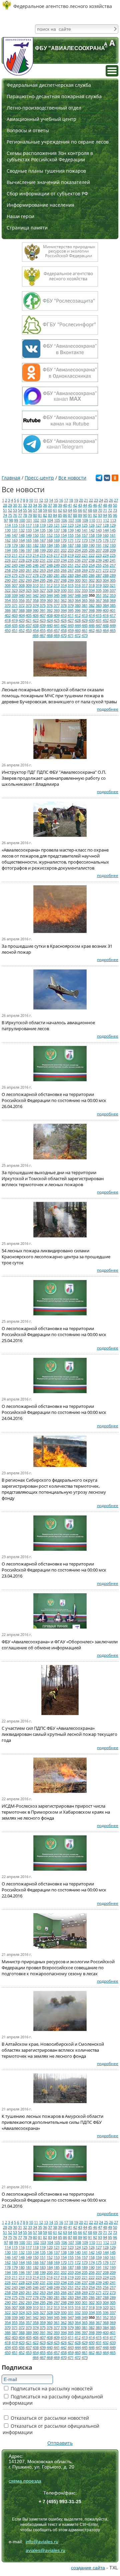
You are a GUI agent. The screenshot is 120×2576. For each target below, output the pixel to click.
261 (29, 570)
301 (85, 580)
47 (100, 505)
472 (78, 635)
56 (30, 510)
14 (51, 500)
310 (36, 585)
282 (64, 575)
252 (78, 565)
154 (64, 535)
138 (64, 530)
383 (99, 605)
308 (22, 585)
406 (36, 615)
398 (92, 610)
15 (56, 500)
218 (64, 555)
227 (15, 560)
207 (99, 550)
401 (113, 610)
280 (50, 575)
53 (15, 510)
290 (8, 580)
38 (55, 505)
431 (99, 620)
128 (106, 525)
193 (113, 545)
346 (64, 595)
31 (20, 505)
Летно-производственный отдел (44, 108)
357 (29, 600)
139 (71, 530)
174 (92, 540)
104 (50, 520)
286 (92, 575)
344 (50, 595)
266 (64, 570)
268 (78, 570)
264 (50, 570)
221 (85, 555)
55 (25, 510)
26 (111, 500)
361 (57, 600)
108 (78, 520)
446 (92, 625)
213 (29, 555)
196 (22, 550)
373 (29, 605)
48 (105, 505)
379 (71, 605)
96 (115, 515)
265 (57, 570)
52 (10, 510)
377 (57, 605)
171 (71, 540)
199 (43, 550)
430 (92, 620)
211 (15, 555)
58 (40, 510)
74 (5, 515)
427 (71, 620)
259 (15, 570)
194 (8, 550)
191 (99, 545)
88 (75, 515)
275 (15, 575)
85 (60, 515)
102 (36, 520)
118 (36, 525)
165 (29, 540)
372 (22, 605)
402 (8, 615)
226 (8, 560)
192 (106, 545)
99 (16, 520)
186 (64, 545)
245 (29, 565)
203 (71, 550)
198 (36, 550)
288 (106, 575)
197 (29, 550)
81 (40, 515)
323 (15, 590)
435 (15, 625)
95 (110, 515)
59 (45, 510)
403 (15, 615)
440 (50, 625)
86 (65, 515)
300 (78, 580)
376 (50, 605)
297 (57, 580)
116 (22, 525)
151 (43, 535)
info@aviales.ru (42, 2542)
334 (92, 590)
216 (50, 555)
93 (100, 515)
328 (50, 590)
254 (92, 565)
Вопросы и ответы (28, 130)
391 (43, 610)
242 (8, 565)
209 (113, 550)
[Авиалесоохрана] (18, 56)
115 (15, 525)
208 (106, 550)
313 (57, 585)
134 (36, 530)
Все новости (72, 478)
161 (113, 535)
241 (113, 560)
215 (43, 555)
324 (22, 590)
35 (40, 505)
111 (99, 520)
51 (5, 510)
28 (5, 505)
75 (10, 515)
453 (29, 630)
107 (71, 520)
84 (55, 515)
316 (78, 585)
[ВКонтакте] (107, 479)
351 (99, 595)
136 (50, 530)
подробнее (108, 709)
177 (113, 540)
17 (66, 500)
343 (43, 595)
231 (43, 560)
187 (71, 545)
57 (35, 510)
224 (106, 555)
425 (57, 620)
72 (110, 510)
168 (50, 540)
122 (64, 525)
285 (85, 575)
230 (36, 560)
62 (60, 510)
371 (15, 605)
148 (22, 535)
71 (105, 510)
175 (99, 540)
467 (43, 635)
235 (71, 560)
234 (64, 560)
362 (64, 600)
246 (36, 565)
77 (20, 515)
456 (50, 630)
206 (92, 550)
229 (29, 560)
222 (92, 555)
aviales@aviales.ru (45, 2550)
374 (36, 605)
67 (85, 510)
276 (22, 575)
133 (29, 530)
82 (45, 515)
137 (57, 530)
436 (22, 625)
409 (57, 615)
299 (71, 580)
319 (99, 585)
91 (90, 515)
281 (57, 575)
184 (50, 545)
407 (43, 615)
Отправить (60, 2443)
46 (95, 505)
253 (85, 565)
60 (50, 510)
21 (86, 500)
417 (113, 615)
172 (78, 540)
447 (99, 625)
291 (15, 580)
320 (106, 585)
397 (85, 610)
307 (15, 585)
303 (99, 580)
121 (57, 525)
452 (22, 630)
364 (78, 600)
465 (113, 630)
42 (75, 505)
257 (113, 565)
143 (99, 530)
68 (90, 510)
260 (22, 570)
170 (64, 540)
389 (29, 610)
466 (36, 635)
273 (113, 570)
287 (99, 575)
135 (43, 530)
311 (43, 585)
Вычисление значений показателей (48, 182)
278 (36, 575)
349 (85, 595)
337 (113, 590)
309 (29, 585)
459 (71, 630)
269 (85, 570)
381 (85, 605)
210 (8, 555)
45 (90, 505)
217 (57, 555)
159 (99, 535)
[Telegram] (99, 479)
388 (22, 610)
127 (99, 525)
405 (29, 615)
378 (64, 605)
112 (106, 520)
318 (92, 585)
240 (106, 560)
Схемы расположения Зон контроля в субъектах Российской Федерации (50, 156)
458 (64, 630)
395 (71, 610)
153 (57, 535)
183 (43, 545)
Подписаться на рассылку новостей (51, 2388)
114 (8, 525)
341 (29, 595)
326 (36, 590)
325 (29, 590)
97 (6, 520)
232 (50, 560)
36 (45, 505)
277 (29, 575)
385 (113, 605)
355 (15, 600)
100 (22, 520)
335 (99, 590)
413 (85, 615)
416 (106, 615)
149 (29, 535)
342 (36, 595)
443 (71, 625)
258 (8, 570)
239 (99, 560)
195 (15, 550)
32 (25, 505)
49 (110, 505)
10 (31, 500)
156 (78, 535)
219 (71, 555)
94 (105, 515)
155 (71, 535)
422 (36, 620)
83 (50, 515)
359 (43, 600)
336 (106, 590)
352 (106, 595)
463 (99, 630)
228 (22, 560)
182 (36, 545)
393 (57, 610)
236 (78, 560)
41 (70, 505)
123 (71, 525)
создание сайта (88, 2568)
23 (96, 500)
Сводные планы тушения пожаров (46, 171)
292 (22, 580)
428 (78, 620)
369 (113, 600)
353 (113, 595)
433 (113, 620)
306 (8, 585)
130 (8, 530)
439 (43, 625)
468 (50, 635)
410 (64, 615)
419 (15, 620)
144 (106, 530)
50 (115, 505)
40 (65, 505)
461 (85, 630)
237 (85, 560)
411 (71, 615)
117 (29, 525)
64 (70, 510)
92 (95, 515)
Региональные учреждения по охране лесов (58, 142)
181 (29, 545)
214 (36, 555)
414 (92, 615)
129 (113, 525)
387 (15, 610)
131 (15, 530)
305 (113, 580)
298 (64, 580)
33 (30, 505)
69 (95, 510)
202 (64, 550)
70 (100, 510)
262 (36, 570)
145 (113, 530)
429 (85, 620)
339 (15, 595)
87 (70, 515)
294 (36, 580)
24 (101, 500)
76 (15, 515)
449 (113, 625)
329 (57, 590)
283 (71, 575)
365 (85, 600)
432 (106, 620)
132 (22, 530)
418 (8, 620)
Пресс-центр (39, 478)
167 (43, 540)
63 (65, 510)
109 (85, 520)
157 (85, 535)
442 (64, 625)
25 (106, 500)
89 (80, 515)
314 (64, 585)
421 (29, 620)
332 (78, 590)
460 (78, 630)
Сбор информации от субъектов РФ (47, 194)
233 (57, 560)
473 (85, 635)
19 (76, 500)
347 (71, 595)
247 (43, 565)
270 (92, 570)
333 (85, 590)
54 (20, 510)
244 (22, 565)
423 (43, 620)
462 (92, 630)
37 (50, 505)
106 (64, 520)
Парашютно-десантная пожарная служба (54, 96)
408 (50, 615)
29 (10, 505)
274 (8, 575)
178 (8, 545)
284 (78, 575)
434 (8, 625)
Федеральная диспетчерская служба (49, 85)
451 (15, 630)
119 (43, 525)
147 (15, 535)
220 (78, 555)
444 (78, 625)
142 (92, 530)
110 (92, 520)
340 (22, 595)
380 (78, 605)
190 (92, 545)
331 (71, 590)
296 (50, 580)
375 (43, 605)
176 (106, 540)
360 (50, 600)
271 (99, 570)
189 (85, 545)
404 (22, 615)
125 (85, 525)
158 (92, 535)
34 (35, 505)
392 (50, 610)
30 (15, 505)
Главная (11, 478)
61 (55, 510)
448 (106, 625)
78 (25, 515)
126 (92, 525)
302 (92, 580)
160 (106, 535)
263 (43, 570)
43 (80, 505)
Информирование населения (40, 205)
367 (99, 600)
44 (85, 505)
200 (50, 550)
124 (78, 525)
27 (116, 500)
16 (61, 500)
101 (29, 520)
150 (36, 535)
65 (75, 510)
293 (29, 580)
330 (64, 590)
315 (71, 585)
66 (80, 510)
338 (8, 595)
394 (64, 610)
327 (43, 590)
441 (57, 625)
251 (71, 565)
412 (78, 615)
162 (8, 540)
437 (29, 625)
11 (36, 500)
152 (50, 535)
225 (113, 555)
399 (99, 610)
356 (22, 600)
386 (8, 610)
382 (92, 605)
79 (30, 515)
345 (57, 595)
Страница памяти (27, 228)
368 (106, 600)
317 (85, 585)
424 (50, 620)
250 (64, 565)
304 (106, 580)
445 (85, 625)
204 (78, 550)
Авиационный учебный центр (41, 119)
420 (22, 620)
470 (64, 635)
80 (35, 515)
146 (8, 535)
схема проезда (25, 2481)
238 (92, 560)
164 (22, 540)
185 (57, 545)
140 (78, 530)
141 (85, 530)
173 (85, 540)
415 (99, 615)
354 (8, 600)
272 (106, 570)
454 (36, 630)
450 (8, 630)
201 (57, 550)
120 (50, 525)
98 (11, 520)
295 (43, 580)
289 (113, 575)
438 (36, 625)
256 (106, 565)
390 (36, 610)
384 (106, 605)
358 (36, 600)
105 (57, 520)
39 (60, 505)
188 (78, 545)
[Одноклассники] (115, 479)
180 (22, 545)
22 (91, 500)
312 (50, 585)
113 (113, 520)
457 (57, 630)
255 (99, 565)
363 (71, 600)
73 (115, 510)
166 (36, 540)
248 (50, 565)
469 (57, 635)
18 (71, 500)
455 (43, 630)
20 (81, 500)
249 (57, 565)
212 (22, 555)
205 (85, 550)
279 (43, 575)
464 (106, 630)
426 (64, 620)
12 (41, 500)
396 (78, 610)
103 (43, 520)
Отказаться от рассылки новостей (49, 2418)
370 (8, 605)
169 (57, 540)
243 (15, 565)
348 (78, 595)
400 (106, 610)
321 (113, 585)
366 (92, 600)
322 (8, 590)
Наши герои (20, 216)
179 (15, 545)
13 (46, 500)
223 (99, 555)
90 (85, 515)
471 (71, 635)
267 (71, 570)
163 (15, 540)
